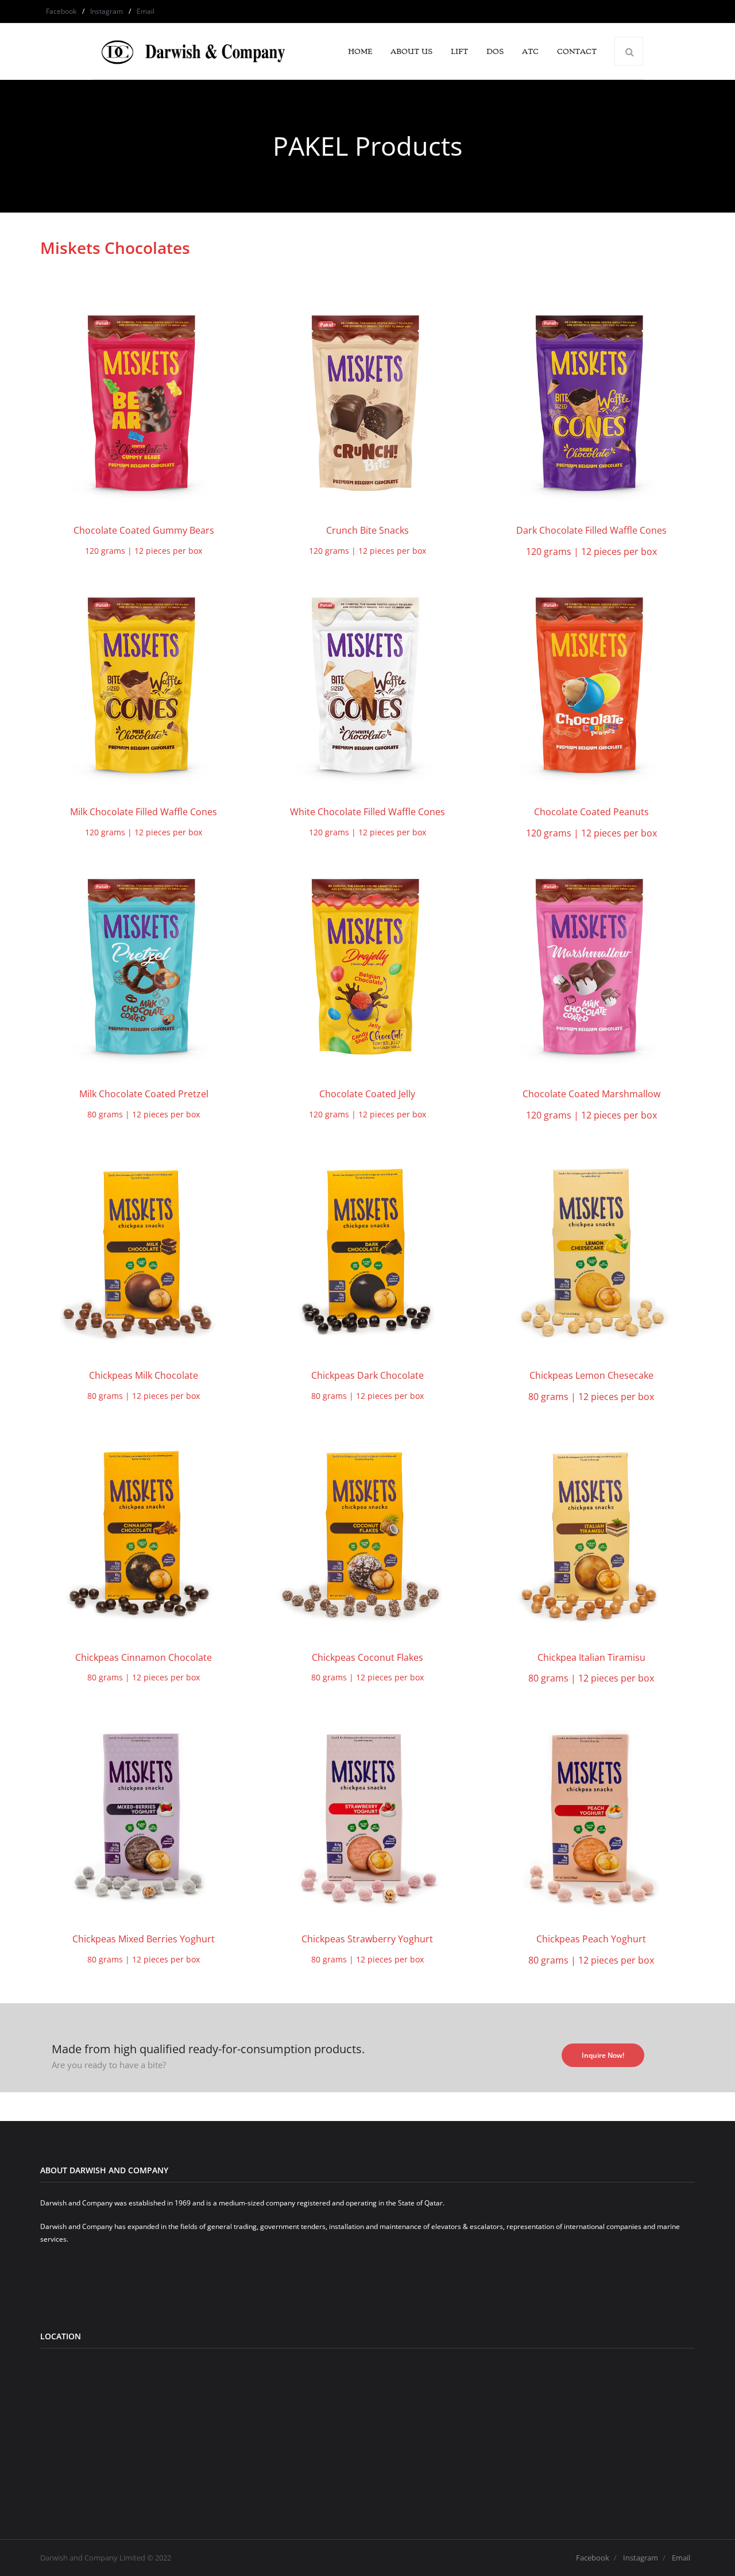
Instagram (107, 11)
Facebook (61, 11)
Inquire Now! (603, 2055)
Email (146, 11)
